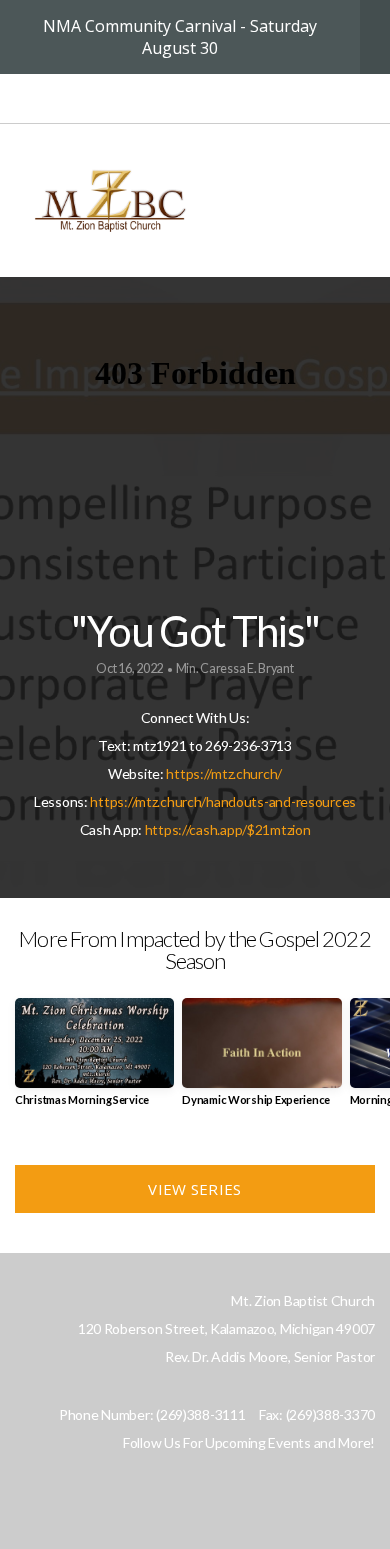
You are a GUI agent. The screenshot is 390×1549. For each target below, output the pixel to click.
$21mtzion (278, 829)
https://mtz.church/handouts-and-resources (223, 801)
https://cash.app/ (196, 829)
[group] (94, 1059)
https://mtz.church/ (224, 773)
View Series (194, 1189)
